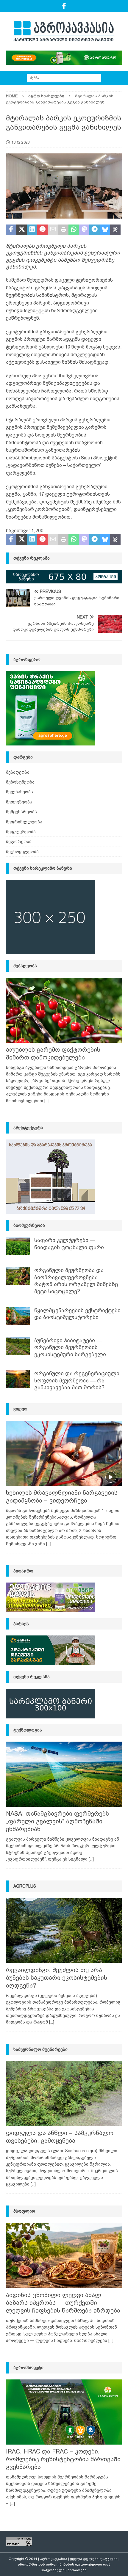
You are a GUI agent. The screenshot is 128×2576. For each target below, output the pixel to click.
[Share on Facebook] (11, 230)
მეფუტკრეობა (21, 832)
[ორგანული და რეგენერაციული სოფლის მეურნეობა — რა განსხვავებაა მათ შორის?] (18, 1379)
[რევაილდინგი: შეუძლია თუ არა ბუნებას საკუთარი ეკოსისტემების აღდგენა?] (64, 1931)
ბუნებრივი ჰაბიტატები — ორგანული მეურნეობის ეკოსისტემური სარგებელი (70, 1347)
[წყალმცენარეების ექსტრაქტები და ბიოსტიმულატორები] (18, 1316)
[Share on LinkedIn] (32, 230)
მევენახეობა (19, 792)
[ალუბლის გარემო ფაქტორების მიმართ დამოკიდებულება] (64, 1010)
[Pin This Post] (42, 230)
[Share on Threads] (115, 230)
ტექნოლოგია (28, 1730)
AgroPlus (25, 1886)
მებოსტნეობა (20, 782)
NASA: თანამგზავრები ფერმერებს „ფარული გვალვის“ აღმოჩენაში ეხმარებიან (57, 1821)
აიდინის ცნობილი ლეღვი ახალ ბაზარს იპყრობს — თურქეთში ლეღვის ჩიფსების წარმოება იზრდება (63, 2303)
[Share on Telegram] (95, 230)
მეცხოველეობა (22, 852)
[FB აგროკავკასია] (64, 6)
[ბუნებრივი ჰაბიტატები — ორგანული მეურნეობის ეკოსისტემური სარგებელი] (18, 1346)
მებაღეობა (18, 772)
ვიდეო (20, 1409)
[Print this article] (63, 230)
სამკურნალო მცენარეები (40, 2049)
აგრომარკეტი (28, 2368)
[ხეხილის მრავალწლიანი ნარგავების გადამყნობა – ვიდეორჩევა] (64, 1453)
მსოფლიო (24, 2211)
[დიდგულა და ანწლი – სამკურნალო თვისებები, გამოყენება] (64, 2094)
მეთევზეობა (19, 802)
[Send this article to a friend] (53, 230)
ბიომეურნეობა (29, 1225)
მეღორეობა (19, 842)
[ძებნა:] (64, 78)
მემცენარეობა (21, 812)
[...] (47, 1101)
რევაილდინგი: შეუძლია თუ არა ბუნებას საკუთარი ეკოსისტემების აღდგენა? (57, 1978)
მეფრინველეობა (24, 822)
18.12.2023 (21, 142)
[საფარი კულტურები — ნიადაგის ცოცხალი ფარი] (18, 1246)
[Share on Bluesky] (105, 230)
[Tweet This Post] (22, 230)
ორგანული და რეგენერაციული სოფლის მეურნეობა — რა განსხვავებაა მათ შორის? (77, 1380)
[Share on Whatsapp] (74, 230)
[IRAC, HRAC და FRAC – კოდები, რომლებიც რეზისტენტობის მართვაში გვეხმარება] (64, 2412)
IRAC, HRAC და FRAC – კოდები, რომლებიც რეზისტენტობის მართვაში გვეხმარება (63, 2459)
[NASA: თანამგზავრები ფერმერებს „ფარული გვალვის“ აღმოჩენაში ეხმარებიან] (64, 1774)
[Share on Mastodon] (84, 230)
